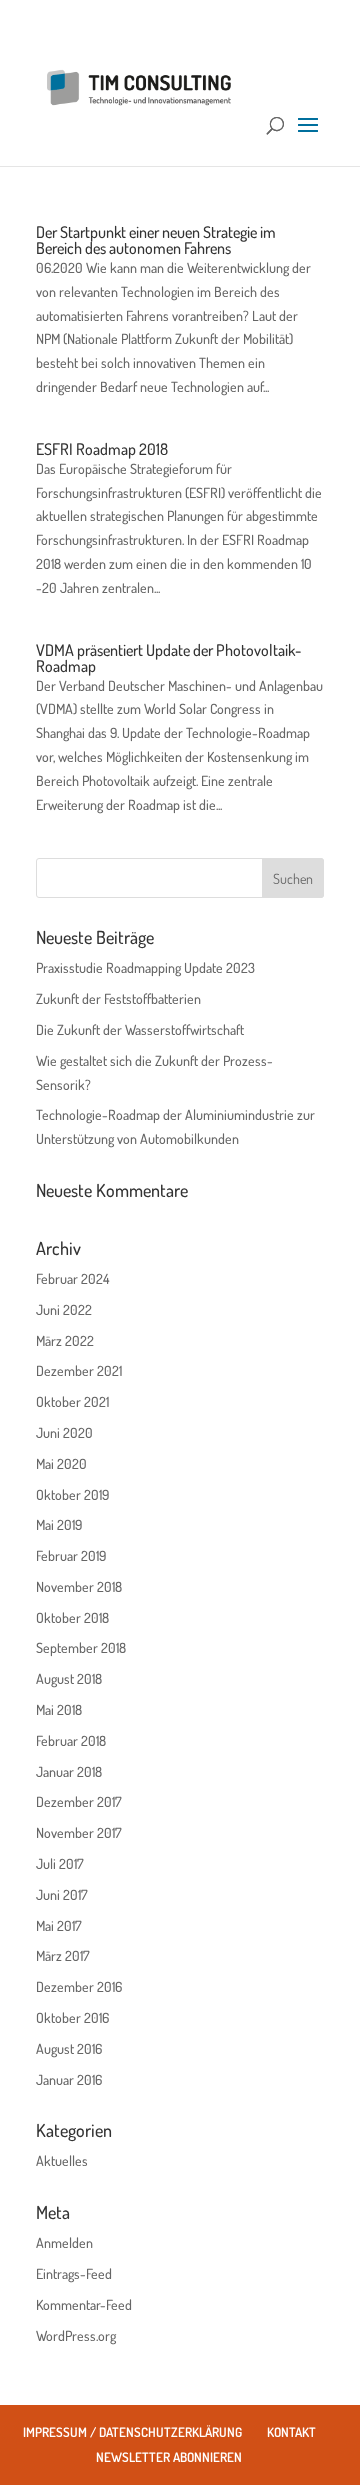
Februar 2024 (72, 1278)
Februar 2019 (71, 1555)
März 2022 (65, 1340)
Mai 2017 (59, 1925)
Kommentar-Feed (84, 2304)
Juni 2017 (62, 1894)
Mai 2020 (61, 1463)
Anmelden (64, 2242)
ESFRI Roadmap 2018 (102, 449)
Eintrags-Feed (74, 2273)
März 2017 (63, 1955)
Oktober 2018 (72, 1617)
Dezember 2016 (79, 1986)
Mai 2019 (59, 1524)
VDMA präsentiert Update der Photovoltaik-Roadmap (168, 658)
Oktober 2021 (72, 1401)
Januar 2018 (69, 1771)
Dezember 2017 (79, 1801)
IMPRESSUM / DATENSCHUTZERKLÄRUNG (132, 2432)
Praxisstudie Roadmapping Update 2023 (145, 967)
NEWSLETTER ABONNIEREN (169, 2457)
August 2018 (69, 1678)
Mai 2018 (59, 1709)
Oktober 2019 (72, 1494)
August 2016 (69, 2048)
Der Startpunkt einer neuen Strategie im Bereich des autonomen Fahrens (156, 240)
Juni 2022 (64, 1309)
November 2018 (79, 1586)
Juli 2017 (60, 1863)
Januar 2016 (69, 2079)
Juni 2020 (64, 1432)
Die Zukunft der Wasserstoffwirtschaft (140, 1029)
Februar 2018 (71, 1740)
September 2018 (81, 1647)
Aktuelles (62, 2160)
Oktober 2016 (72, 2017)
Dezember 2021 (79, 1370)
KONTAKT (291, 2432)
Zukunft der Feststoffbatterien (118, 998)
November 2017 (79, 1832)
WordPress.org (76, 2335)
